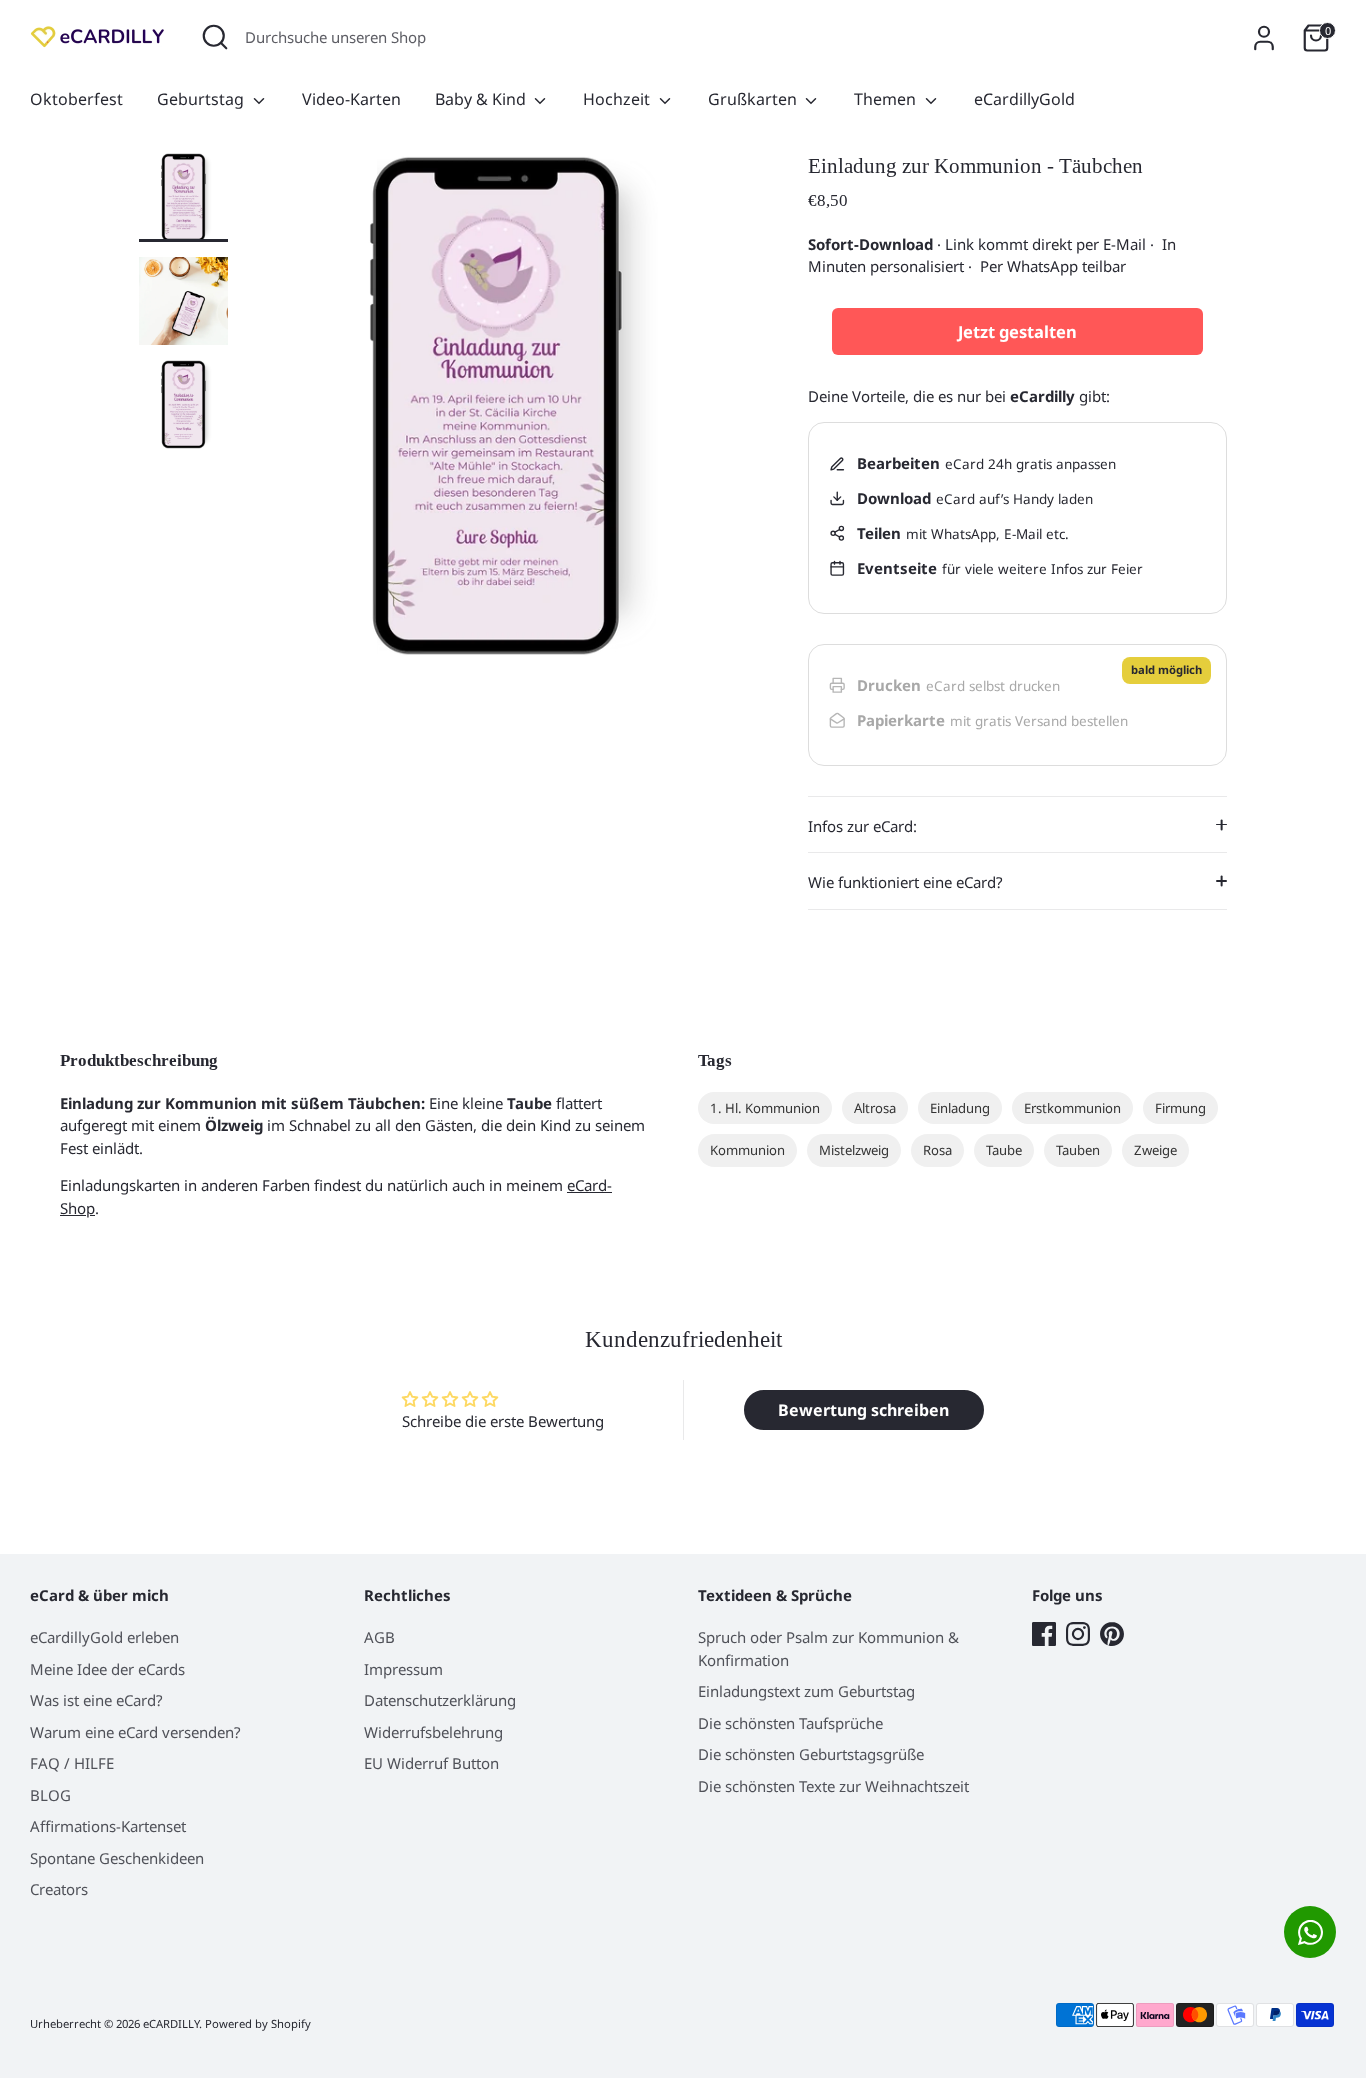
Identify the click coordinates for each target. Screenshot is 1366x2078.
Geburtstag (202, 99)
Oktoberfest (76, 99)
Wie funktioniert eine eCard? (905, 882)
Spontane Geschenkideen (117, 1858)
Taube (1004, 1150)
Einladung (960, 1108)
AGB (379, 1637)
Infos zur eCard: (862, 826)
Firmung (1180, 1108)
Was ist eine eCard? (96, 1700)
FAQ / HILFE (72, 1763)
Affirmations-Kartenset (108, 1826)
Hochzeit (618, 99)
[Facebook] (1044, 1634)
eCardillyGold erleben (104, 1637)
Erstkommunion (1072, 1108)
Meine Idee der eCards (107, 1669)
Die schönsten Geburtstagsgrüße (811, 1754)
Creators (59, 1889)
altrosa (875, 1108)
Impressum (403, 1669)
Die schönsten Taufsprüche (790, 1723)
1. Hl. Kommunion (765, 1108)
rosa (937, 1150)
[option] (496, 413)
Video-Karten (351, 99)
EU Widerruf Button (431, 1763)
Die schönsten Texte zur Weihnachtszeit (833, 1786)
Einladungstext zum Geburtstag (806, 1691)
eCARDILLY (171, 2023)
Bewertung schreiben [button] (863, 1410)
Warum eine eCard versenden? (135, 1732)
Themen (887, 99)
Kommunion (747, 1150)
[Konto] (1264, 38)
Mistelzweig (854, 1150)
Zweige (1155, 1150)
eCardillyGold (1024, 99)
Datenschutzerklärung (440, 1700)
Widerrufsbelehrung (433, 1732)
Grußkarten (754, 99)
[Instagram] (1078, 1634)
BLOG (50, 1795)
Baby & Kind (482, 99)
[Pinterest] (1112, 1634)
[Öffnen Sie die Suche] (215, 37)
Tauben (1078, 1150)
